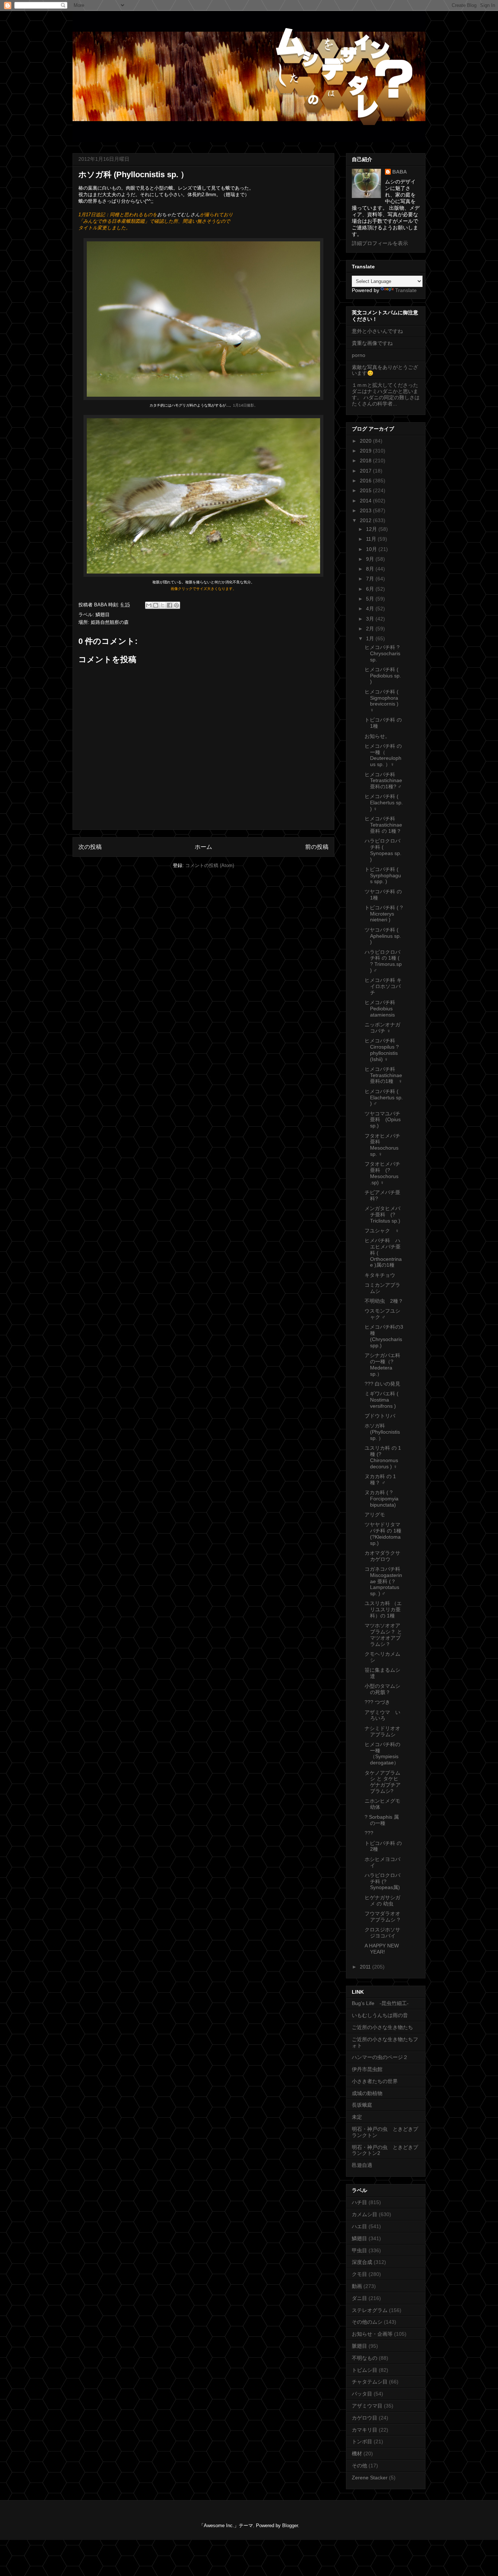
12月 (372, 529)
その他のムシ (367, 2322)
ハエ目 (359, 2226)
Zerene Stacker (370, 2478)
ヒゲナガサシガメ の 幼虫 (382, 1901)
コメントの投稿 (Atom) (210, 865)
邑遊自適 (362, 2165)
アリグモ (375, 1515)
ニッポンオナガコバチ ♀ (382, 1028)
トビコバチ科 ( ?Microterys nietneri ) (384, 914)
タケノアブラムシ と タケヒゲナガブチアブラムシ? (383, 1782)
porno (359, 355)
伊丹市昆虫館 (367, 2069)
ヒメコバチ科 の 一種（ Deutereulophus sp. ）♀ (383, 755)
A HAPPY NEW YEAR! (382, 1949)
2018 (366, 461)
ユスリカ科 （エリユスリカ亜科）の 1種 (383, 1609)
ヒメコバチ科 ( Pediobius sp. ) (383, 676)
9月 (371, 559)
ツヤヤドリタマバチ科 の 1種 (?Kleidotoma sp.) (383, 1534)
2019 (366, 451)
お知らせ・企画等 (372, 2334)
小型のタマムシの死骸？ (382, 1689)
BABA (400, 172)
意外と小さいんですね (377, 331)
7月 (371, 579)
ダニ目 (359, 2298)
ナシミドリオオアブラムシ (382, 1731)
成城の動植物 (367, 2093)
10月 (372, 549)
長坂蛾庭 (362, 2105)
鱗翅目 (103, 615)
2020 (366, 441)
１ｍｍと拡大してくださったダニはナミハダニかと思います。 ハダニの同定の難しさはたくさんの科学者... (386, 394)
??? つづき (377, 1702)
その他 (359, 2466)
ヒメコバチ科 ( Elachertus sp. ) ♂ (384, 1097)
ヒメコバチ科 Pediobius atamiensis (382, 1009)
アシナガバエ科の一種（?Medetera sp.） (382, 1364)
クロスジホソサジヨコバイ (382, 1933)
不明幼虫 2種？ (384, 1301)
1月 (371, 638)
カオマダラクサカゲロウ (382, 1556)
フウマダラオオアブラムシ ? (382, 1917)
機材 (357, 2453)
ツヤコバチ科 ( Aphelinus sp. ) (383, 936)
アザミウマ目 (367, 2406)
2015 (366, 490)
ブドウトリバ (380, 1416)
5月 (371, 599)
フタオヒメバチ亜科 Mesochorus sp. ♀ (382, 1145)
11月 (372, 539)
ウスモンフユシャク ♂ (382, 1314)
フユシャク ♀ (382, 1231)
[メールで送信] (149, 605)
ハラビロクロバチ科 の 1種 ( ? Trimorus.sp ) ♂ (383, 961)
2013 (366, 510)
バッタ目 (362, 2394)
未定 (357, 2117)
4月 (371, 609)
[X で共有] (163, 605)
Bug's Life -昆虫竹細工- (380, 2003)
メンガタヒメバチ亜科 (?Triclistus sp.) (382, 1215)
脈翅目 (359, 2346)
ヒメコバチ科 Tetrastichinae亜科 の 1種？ (383, 825)
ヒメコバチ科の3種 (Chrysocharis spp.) (384, 1336)
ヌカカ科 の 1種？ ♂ (380, 1479)
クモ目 (359, 2274)
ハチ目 (359, 2202)
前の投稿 (317, 847)
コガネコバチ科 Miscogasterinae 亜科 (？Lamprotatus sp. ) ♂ (383, 1581)
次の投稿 (90, 847)
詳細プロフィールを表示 (380, 243)
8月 (371, 569)
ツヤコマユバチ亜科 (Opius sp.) (383, 1120)
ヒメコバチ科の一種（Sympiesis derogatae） (382, 1753)
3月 (371, 619)
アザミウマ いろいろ (382, 1715)
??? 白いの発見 (382, 1384)
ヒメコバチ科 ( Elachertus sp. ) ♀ (384, 803)
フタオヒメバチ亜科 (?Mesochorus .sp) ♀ (382, 1173)
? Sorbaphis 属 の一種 (382, 1820)
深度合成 (362, 2262)
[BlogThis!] (156, 605)
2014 (366, 501)
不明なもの (365, 2358)
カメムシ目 (365, 2214)
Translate (406, 290)
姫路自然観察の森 (110, 622)
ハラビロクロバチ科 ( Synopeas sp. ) (383, 850)
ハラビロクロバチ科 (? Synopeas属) (382, 1881)
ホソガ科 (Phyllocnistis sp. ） (382, 1432)
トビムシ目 (365, 2370)
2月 (371, 629)
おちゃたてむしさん (178, 215)
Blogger (290, 2526)
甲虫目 (359, 2250)
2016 (366, 481)
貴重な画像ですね (372, 343)
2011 (366, 1967)
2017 (366, 471)
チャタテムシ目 (370, 2382)
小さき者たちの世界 (375, 2081)
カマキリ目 (365, 2430)
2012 (366, 520)
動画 (357, 2286)
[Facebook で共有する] (170, 605)
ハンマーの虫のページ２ (380, 2057)
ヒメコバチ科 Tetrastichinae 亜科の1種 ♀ (384, 1075)
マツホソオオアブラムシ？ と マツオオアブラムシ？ (383, 1635)
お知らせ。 (377, 736)
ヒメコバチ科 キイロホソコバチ (383, 986)
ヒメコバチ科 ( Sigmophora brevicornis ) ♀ (382, 701)
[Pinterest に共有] (176, 605)
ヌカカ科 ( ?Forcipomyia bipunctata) (382, 1499)
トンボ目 (362, 2441)
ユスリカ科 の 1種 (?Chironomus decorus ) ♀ (383, 1457)
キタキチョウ (380, 1275)
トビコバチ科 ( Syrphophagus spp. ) (383, 875)
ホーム (203, 847)
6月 (371, 589)
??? (369, 1833)
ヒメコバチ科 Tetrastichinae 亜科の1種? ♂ (383, 781)
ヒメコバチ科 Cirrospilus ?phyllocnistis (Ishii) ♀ (382, 1050)
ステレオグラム (370, 2310)
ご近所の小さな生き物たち (382, 2027)
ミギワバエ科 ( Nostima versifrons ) (382, 1400)
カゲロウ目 (365, 2418)
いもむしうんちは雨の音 (380, 2015)
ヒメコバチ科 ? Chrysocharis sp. (382, 653)
